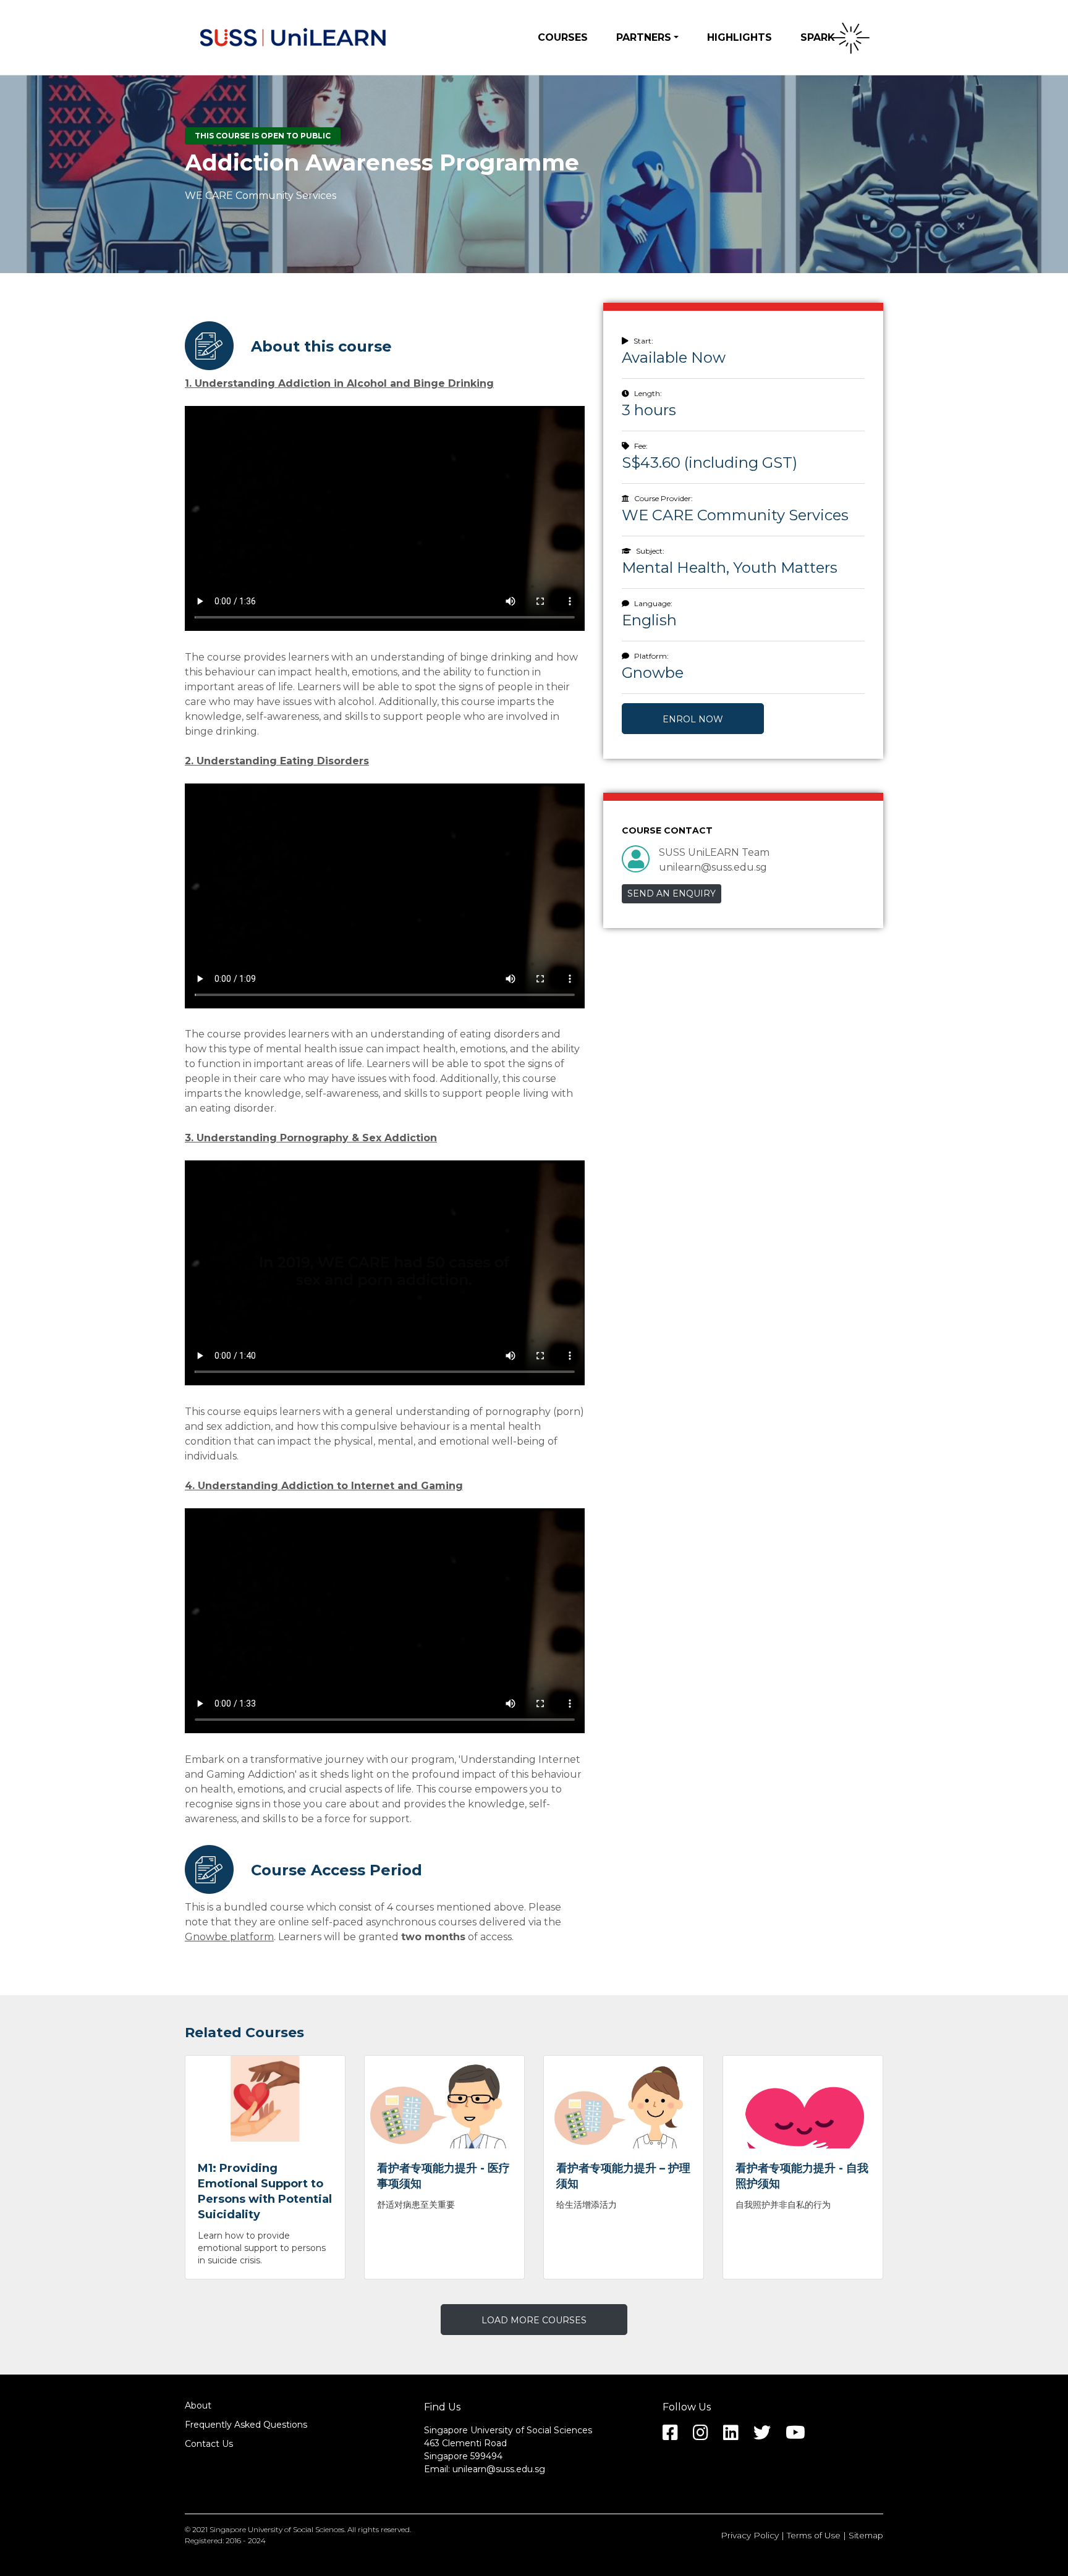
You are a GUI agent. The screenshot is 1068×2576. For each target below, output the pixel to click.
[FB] (676, 2436)
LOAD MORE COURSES (534, 2320)
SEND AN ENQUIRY (672, 893)
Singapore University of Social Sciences (277, 2529)
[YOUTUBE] (802, 2436)
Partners (644, 37)
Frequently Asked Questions (246, 2425)
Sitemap (866, 2535)
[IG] (707, 2436)
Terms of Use (814, 2535)
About (198, 2405)
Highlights (740, 37)
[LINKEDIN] (737, 2436)
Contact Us (209, 2444)
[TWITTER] (768, 2436)
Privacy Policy (750, 2535)
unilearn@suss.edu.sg (499, 2469)
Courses (563, 37)
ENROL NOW (693, 719)
